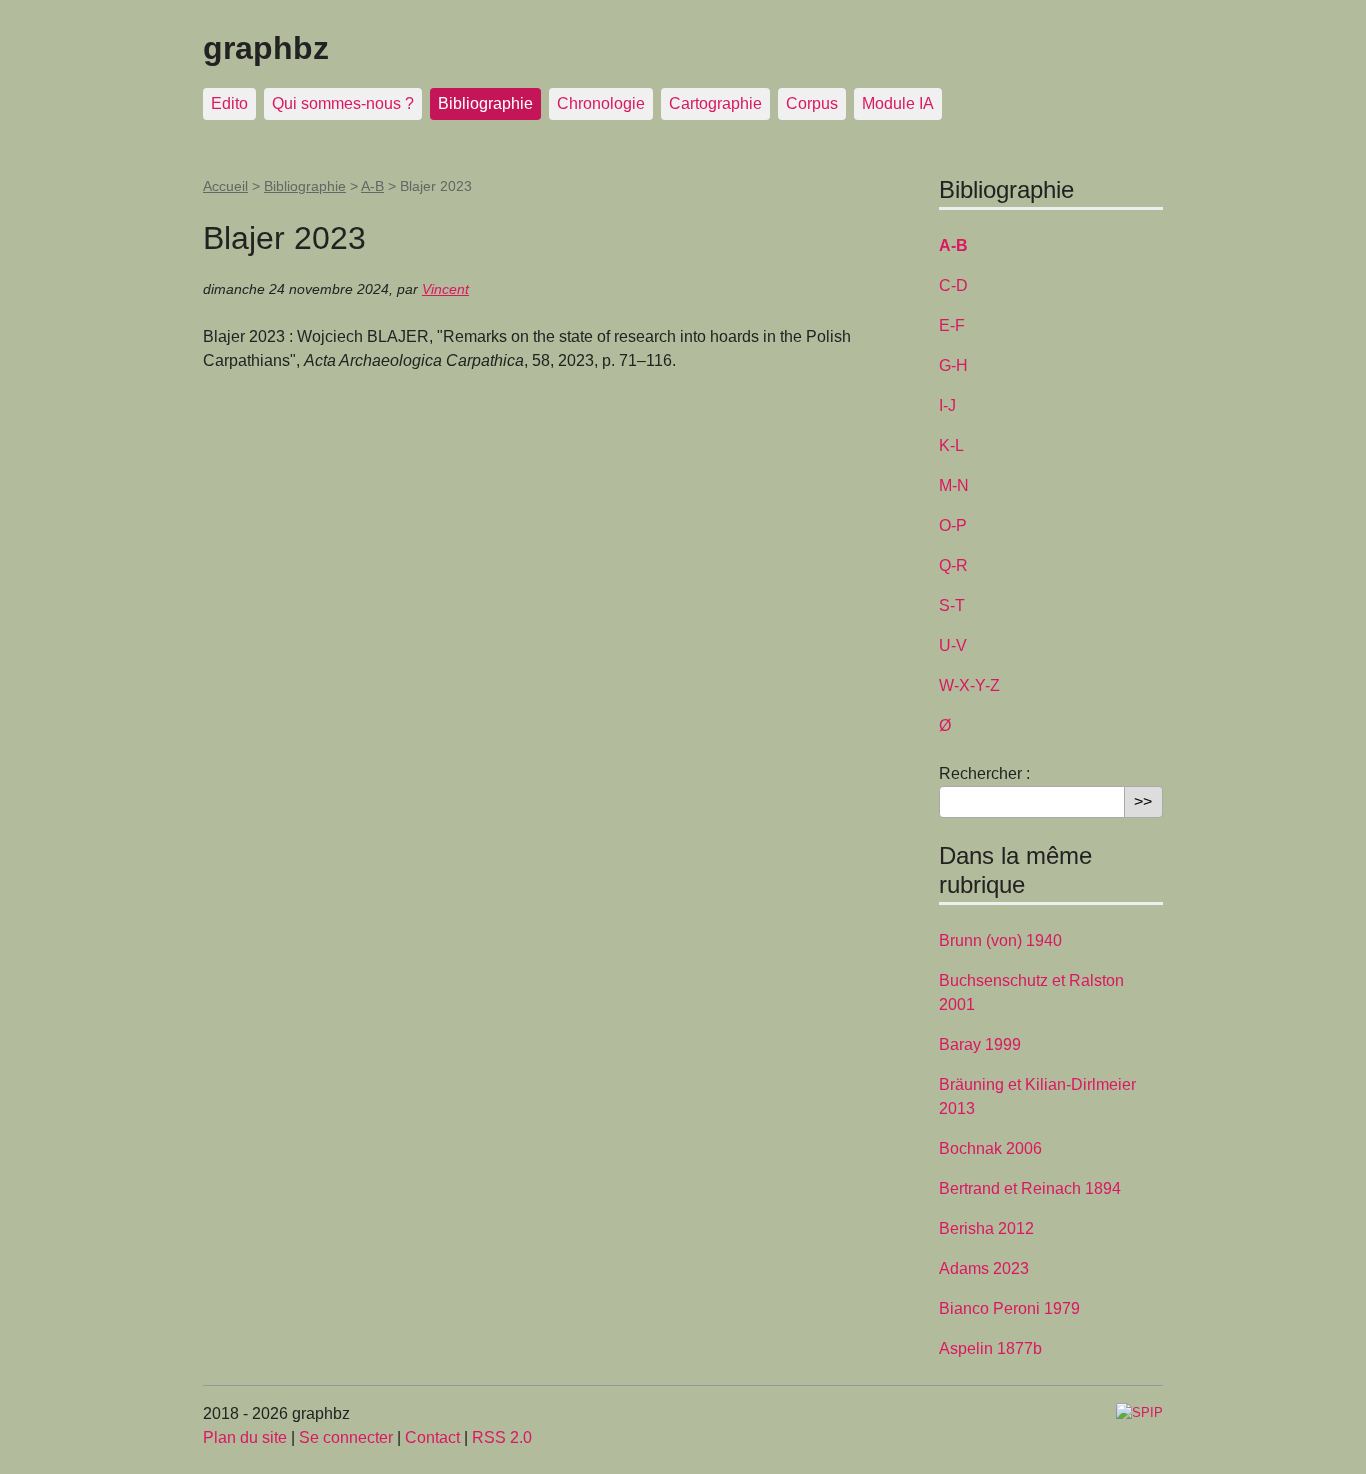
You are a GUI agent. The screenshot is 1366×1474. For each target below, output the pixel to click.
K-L (951, 445)
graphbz (266, 48)
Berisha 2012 (986, 1228)
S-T (952, 605)
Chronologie (601, 103)
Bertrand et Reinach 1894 (1030, 1188)
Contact (432, 1437)
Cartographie (715, 103)
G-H (953, 365)
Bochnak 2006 (990, 1148)
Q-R (953, 565)
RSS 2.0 (502, 1437)
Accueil (225, 186)
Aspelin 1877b (990, 1348)
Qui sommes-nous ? (343, 103)
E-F (952, 325)
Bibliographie (485, 103)
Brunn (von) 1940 (1000, 940)
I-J (947, 405)
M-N (954, 485)
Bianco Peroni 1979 (1009, 1308)
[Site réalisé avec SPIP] (1139, 1412)
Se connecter (346, 1437)
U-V (953, 645)
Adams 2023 (984, 1268)
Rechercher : (984, 773)
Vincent (445, 289)
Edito (229, 103)
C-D (953, 285)
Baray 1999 (980, 1044)
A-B (372, 186)
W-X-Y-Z (969, 685)
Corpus (812, 103)
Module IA (898, 103)
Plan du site (245, 1437)
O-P (953, 525)
